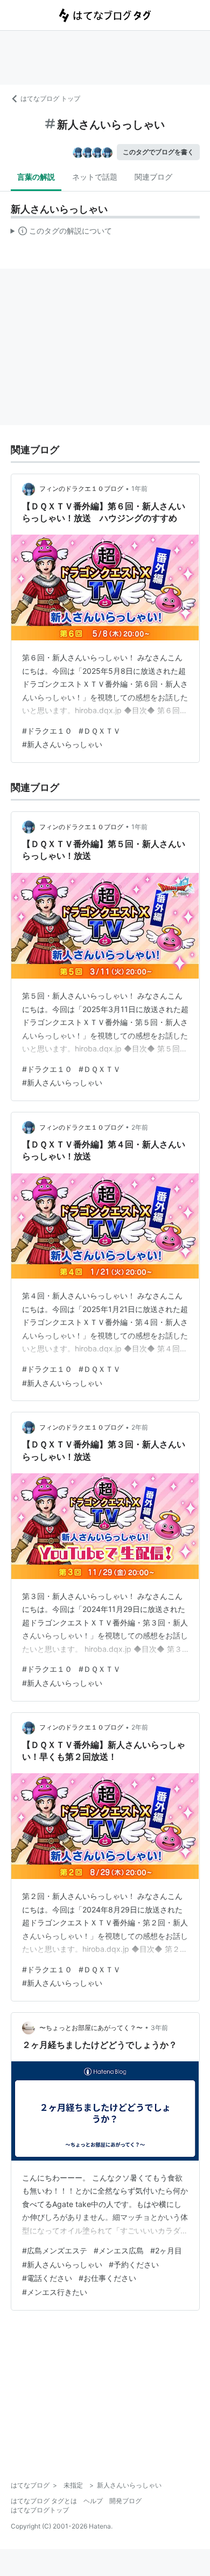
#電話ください (47, 2278)
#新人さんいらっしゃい (62, 744)
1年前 (139, 488)
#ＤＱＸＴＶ (100, 731)
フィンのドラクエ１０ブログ (81, 488)
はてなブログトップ (40, 2510)
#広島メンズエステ (55, 2250)
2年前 (140, 1127)
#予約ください (134, 2264)
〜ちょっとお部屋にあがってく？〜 (91, 2028)
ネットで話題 (95, 177)
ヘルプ (93, 2501)
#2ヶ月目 (166, 2250)
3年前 (159, 2028)
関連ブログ (153, 177)
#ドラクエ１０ (47, 731)
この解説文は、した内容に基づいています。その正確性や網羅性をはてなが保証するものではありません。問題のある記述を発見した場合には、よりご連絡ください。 (62, 233)
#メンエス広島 (119, 2250)
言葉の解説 (36, 177)
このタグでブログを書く (158, 152)
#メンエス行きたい (55, 2292)
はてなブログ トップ (50, 98)
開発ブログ (125, 2501)
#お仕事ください (107, 2278)
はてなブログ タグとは (44, 2501)
